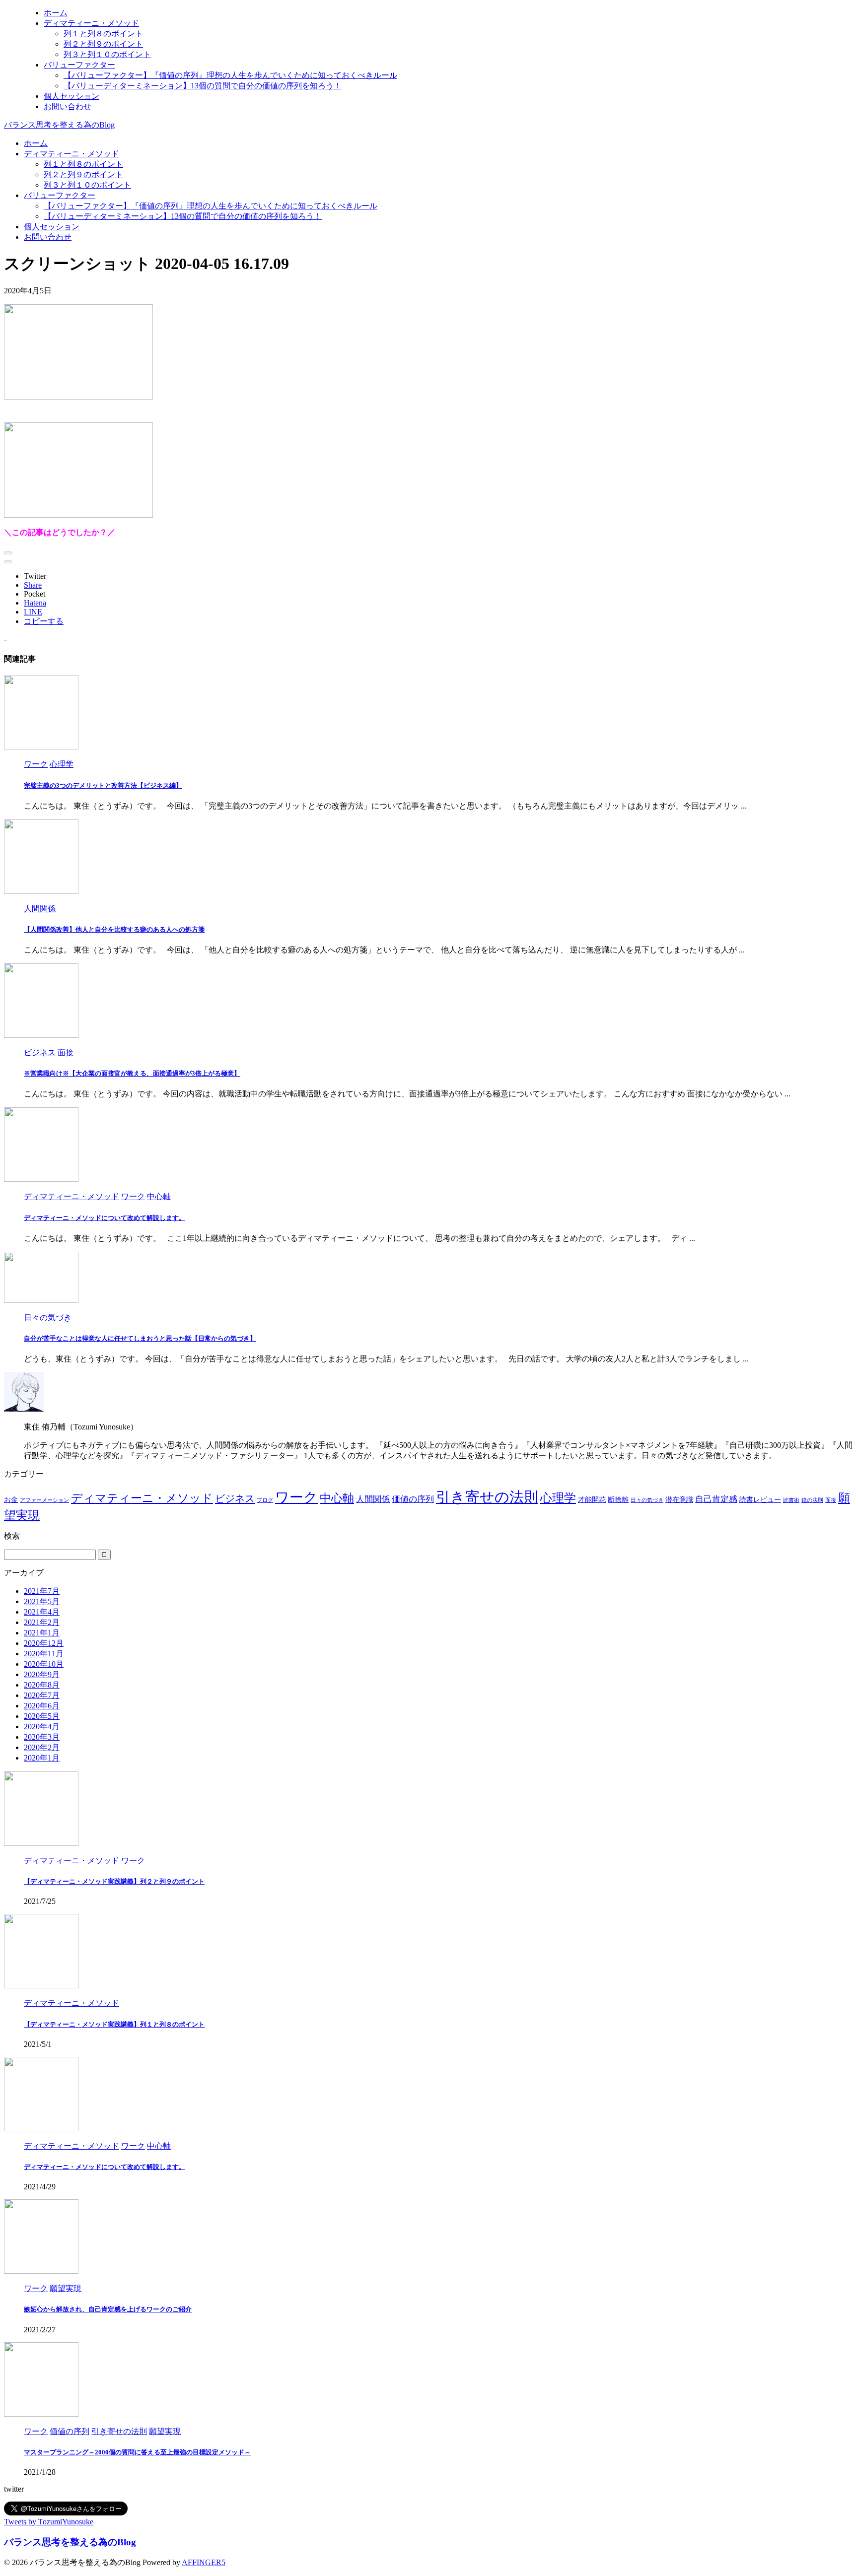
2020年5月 (42, 1716)
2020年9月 (42, 1674)
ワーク (296, 1497)
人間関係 (373, 1499)
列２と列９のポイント (83, 174)
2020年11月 (44, 1654)
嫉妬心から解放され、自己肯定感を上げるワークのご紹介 (108, 2309)
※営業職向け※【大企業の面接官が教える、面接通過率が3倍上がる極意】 (132, 1073)
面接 (831, 1500)
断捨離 (618, 1499)
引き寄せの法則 (487, 1497)
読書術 (791, 1500)
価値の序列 (413, 1499)
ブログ (265, 1500)
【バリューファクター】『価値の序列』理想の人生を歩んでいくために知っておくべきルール (211, 206)
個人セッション (52, 227)
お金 (11, 1499)
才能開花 (592, 1499)
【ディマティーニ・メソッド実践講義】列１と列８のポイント (114, 2024)
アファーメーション (44, 1500)
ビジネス (235, 1498)
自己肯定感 (716, 1499)
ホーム (36, 143)
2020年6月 (42, 1706)
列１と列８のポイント (83, 164)
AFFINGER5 (204, 2562)
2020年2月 (42, 1747)
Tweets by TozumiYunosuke (49, 2522)
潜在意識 (679, 1499)
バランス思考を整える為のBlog (59, 125)
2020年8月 (42, 1685)
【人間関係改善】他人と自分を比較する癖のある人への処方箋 (114, 929)
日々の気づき (647, 1500)
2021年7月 (42, 1591)
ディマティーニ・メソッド (71, 154)
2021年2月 (42, 1622)
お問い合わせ (48, 237)
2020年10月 (44, 1664)
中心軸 (337, 1498)
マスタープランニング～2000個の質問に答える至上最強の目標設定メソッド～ (137, 2452)
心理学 (558, 1498)
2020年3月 (42, 1737)
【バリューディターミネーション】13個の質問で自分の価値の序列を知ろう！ (183, 216)
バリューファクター (60, 195)
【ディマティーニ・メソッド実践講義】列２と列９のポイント (114, 1881)
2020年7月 (42, 1695)
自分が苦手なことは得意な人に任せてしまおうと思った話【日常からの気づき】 (140, 1338)
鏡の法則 (812, 1500)
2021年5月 (42, 1601)
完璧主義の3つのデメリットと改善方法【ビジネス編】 (103, 785)
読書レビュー (760, 1499)
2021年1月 (42, 1633)
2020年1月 (42, 1758)
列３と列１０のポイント (87, 185)
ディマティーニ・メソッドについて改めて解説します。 (105, 1218)
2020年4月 (42, 1727)
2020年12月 (44, 1643)
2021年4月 (42, 1612)
